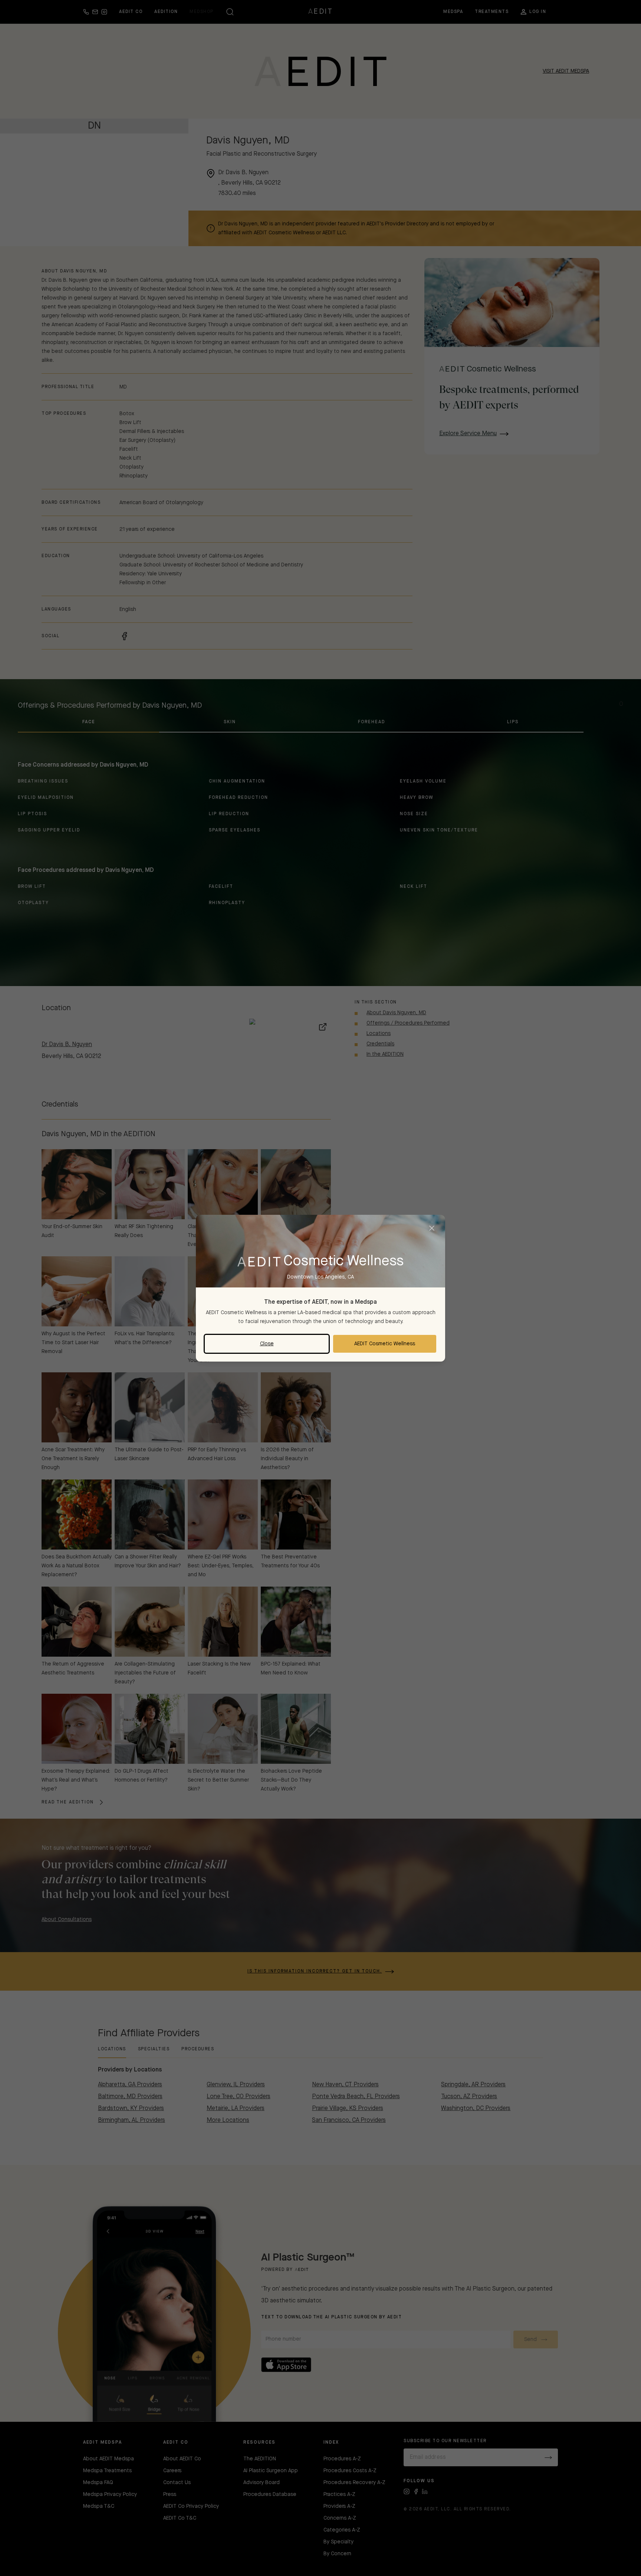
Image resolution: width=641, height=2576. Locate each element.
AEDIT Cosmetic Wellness (385, 1344)
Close (267, 1344)
